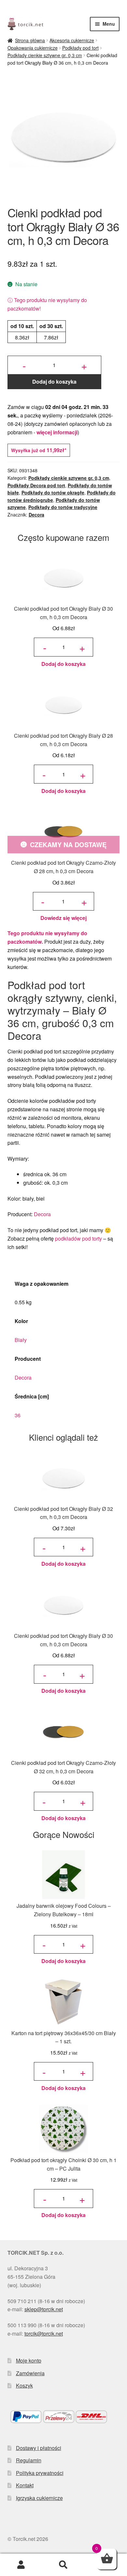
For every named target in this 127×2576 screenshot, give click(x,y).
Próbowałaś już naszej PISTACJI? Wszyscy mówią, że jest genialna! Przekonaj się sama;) (63, 8)
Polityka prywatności (40, 2473)
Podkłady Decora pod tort (36, 485)
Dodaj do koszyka (54, 382)
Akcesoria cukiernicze (72, 40)
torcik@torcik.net (44, 2334)
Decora (36, 515)
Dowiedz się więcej (63, 918)
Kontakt (25, 2485)
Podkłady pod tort (80, 48)
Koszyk (24, 2385)
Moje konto (29, 2360)
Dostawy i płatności (39, 2448)
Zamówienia (30, 2373)
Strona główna (30, 40)
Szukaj (63, 2565)
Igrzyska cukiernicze (39, 2498)
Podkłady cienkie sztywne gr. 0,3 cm (45, 55)
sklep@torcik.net (44, 2309)
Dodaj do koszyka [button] (63, 664)
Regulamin (29, 2460)
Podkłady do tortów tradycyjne (63, 507)
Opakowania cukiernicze (33, 48)
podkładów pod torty (78, 1238)
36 (18, 1415)
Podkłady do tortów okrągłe (53, 492)
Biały (21, 1340)
